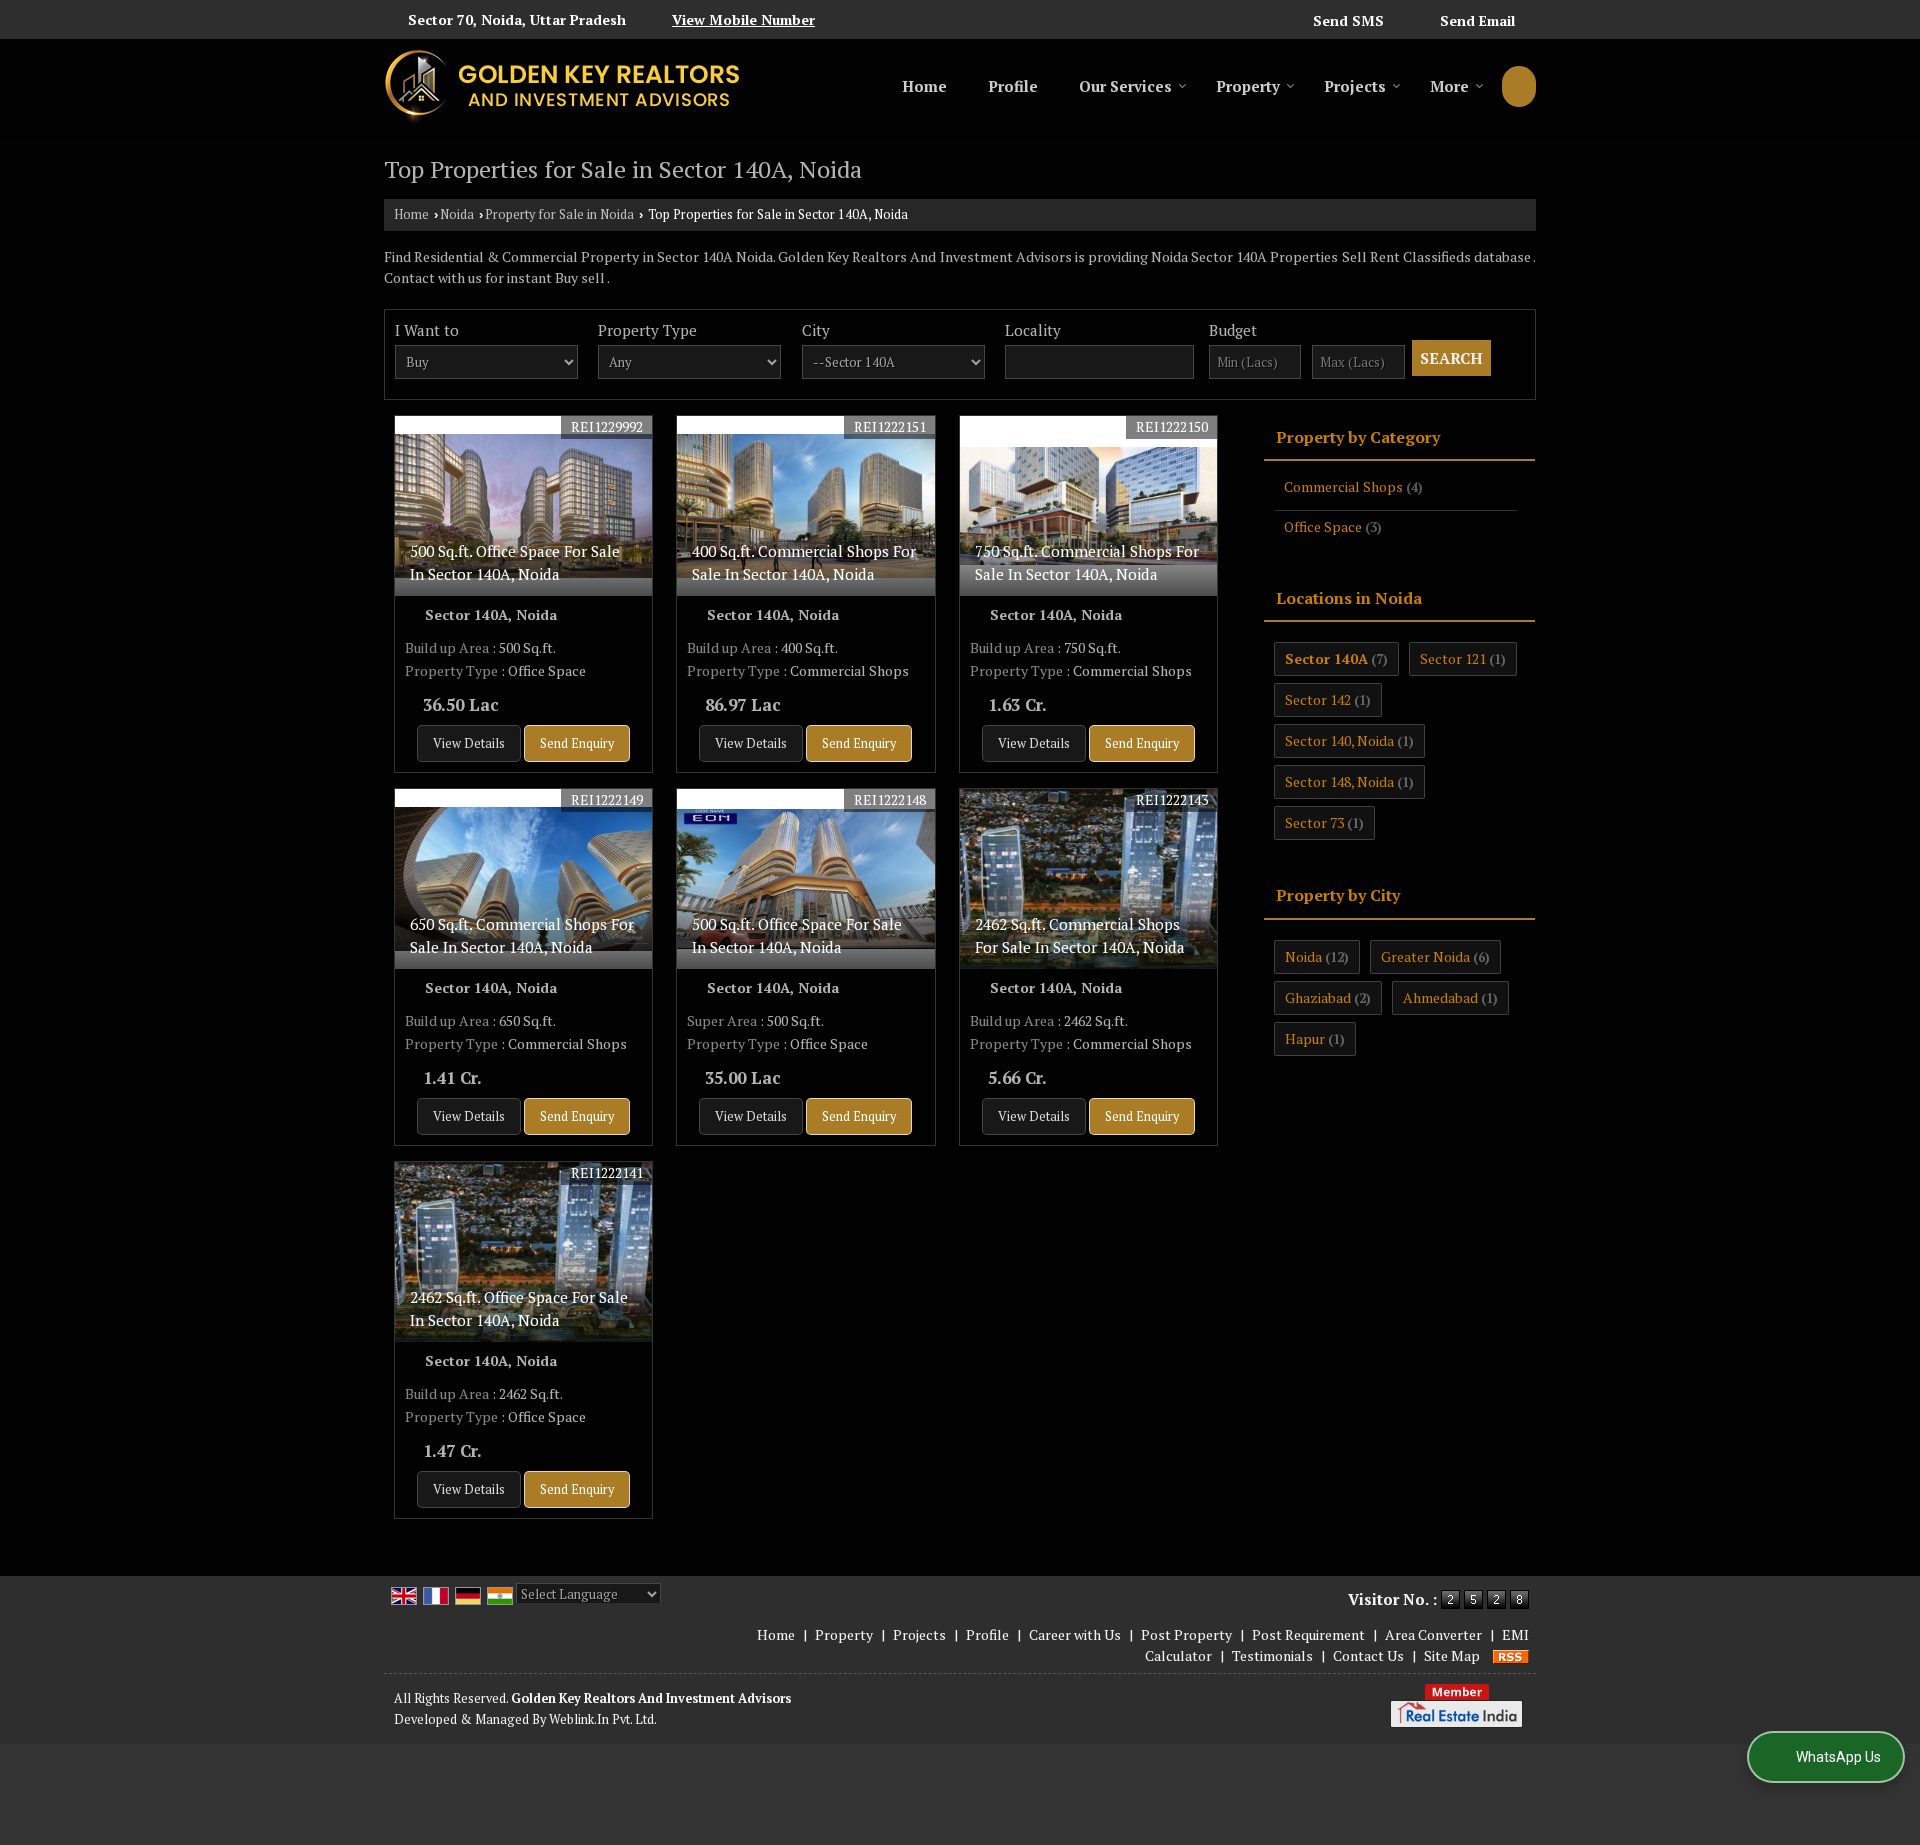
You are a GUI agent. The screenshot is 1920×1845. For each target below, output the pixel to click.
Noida (457, 214)
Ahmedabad (1440, 997)
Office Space (1323, 526)
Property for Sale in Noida (559, 214)
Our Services (1125, 86)
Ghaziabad (1318, 997)
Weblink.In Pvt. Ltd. (603, 1719)
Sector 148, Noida (1339, 781)
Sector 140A (1326, 658)
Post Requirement (1308, 1634)
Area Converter (1433, 1634)
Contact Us (1368, 1655)
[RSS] (1511, 1655)
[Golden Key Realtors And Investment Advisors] (561, 86)
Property (1248, 86)
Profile (1013, 86)
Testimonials (1272, 1655)
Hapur (1305, 1038)
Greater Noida (1425, 956)
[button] (743, 19)
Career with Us (1075, 1634)
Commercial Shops (1343, 486)
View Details (469, 743)
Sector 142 (1318, 699)
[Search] (1519, 86)
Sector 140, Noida (1339, 740)
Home (924, 86)
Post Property (1186, 1634)
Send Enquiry (577, 743)
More (1449, 86)
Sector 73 (1314, 822)
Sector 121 (1453, 658)
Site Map (1452, 1655)
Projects (1355, 86)
